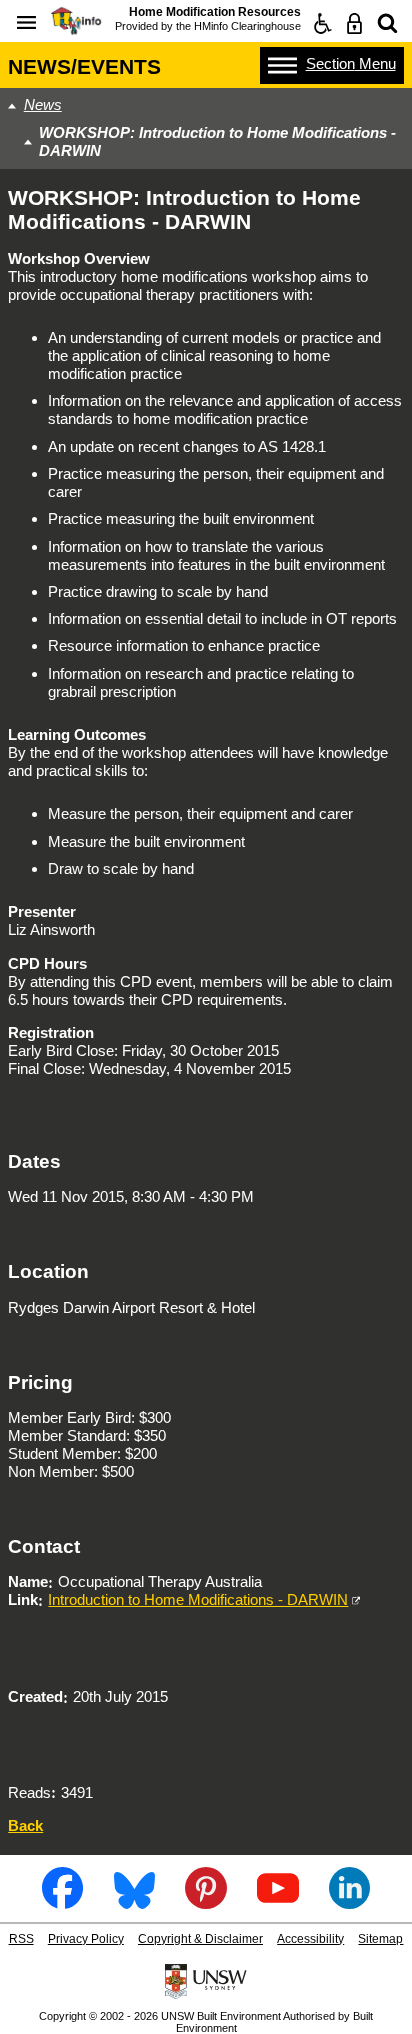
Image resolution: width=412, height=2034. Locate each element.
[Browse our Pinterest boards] (205, 1901)
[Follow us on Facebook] (62, 1901)
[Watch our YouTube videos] (277, 1901)
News (43, 104)
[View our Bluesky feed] (134, 1901)
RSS (21, 1939)
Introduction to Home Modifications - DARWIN (198, 1599)
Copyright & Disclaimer (200, 1939)
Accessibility (310, 1939)
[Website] (387, 23)
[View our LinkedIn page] (349, 1901)
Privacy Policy (86, 1939)
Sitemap (380, 1939)
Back (25, 1825)
